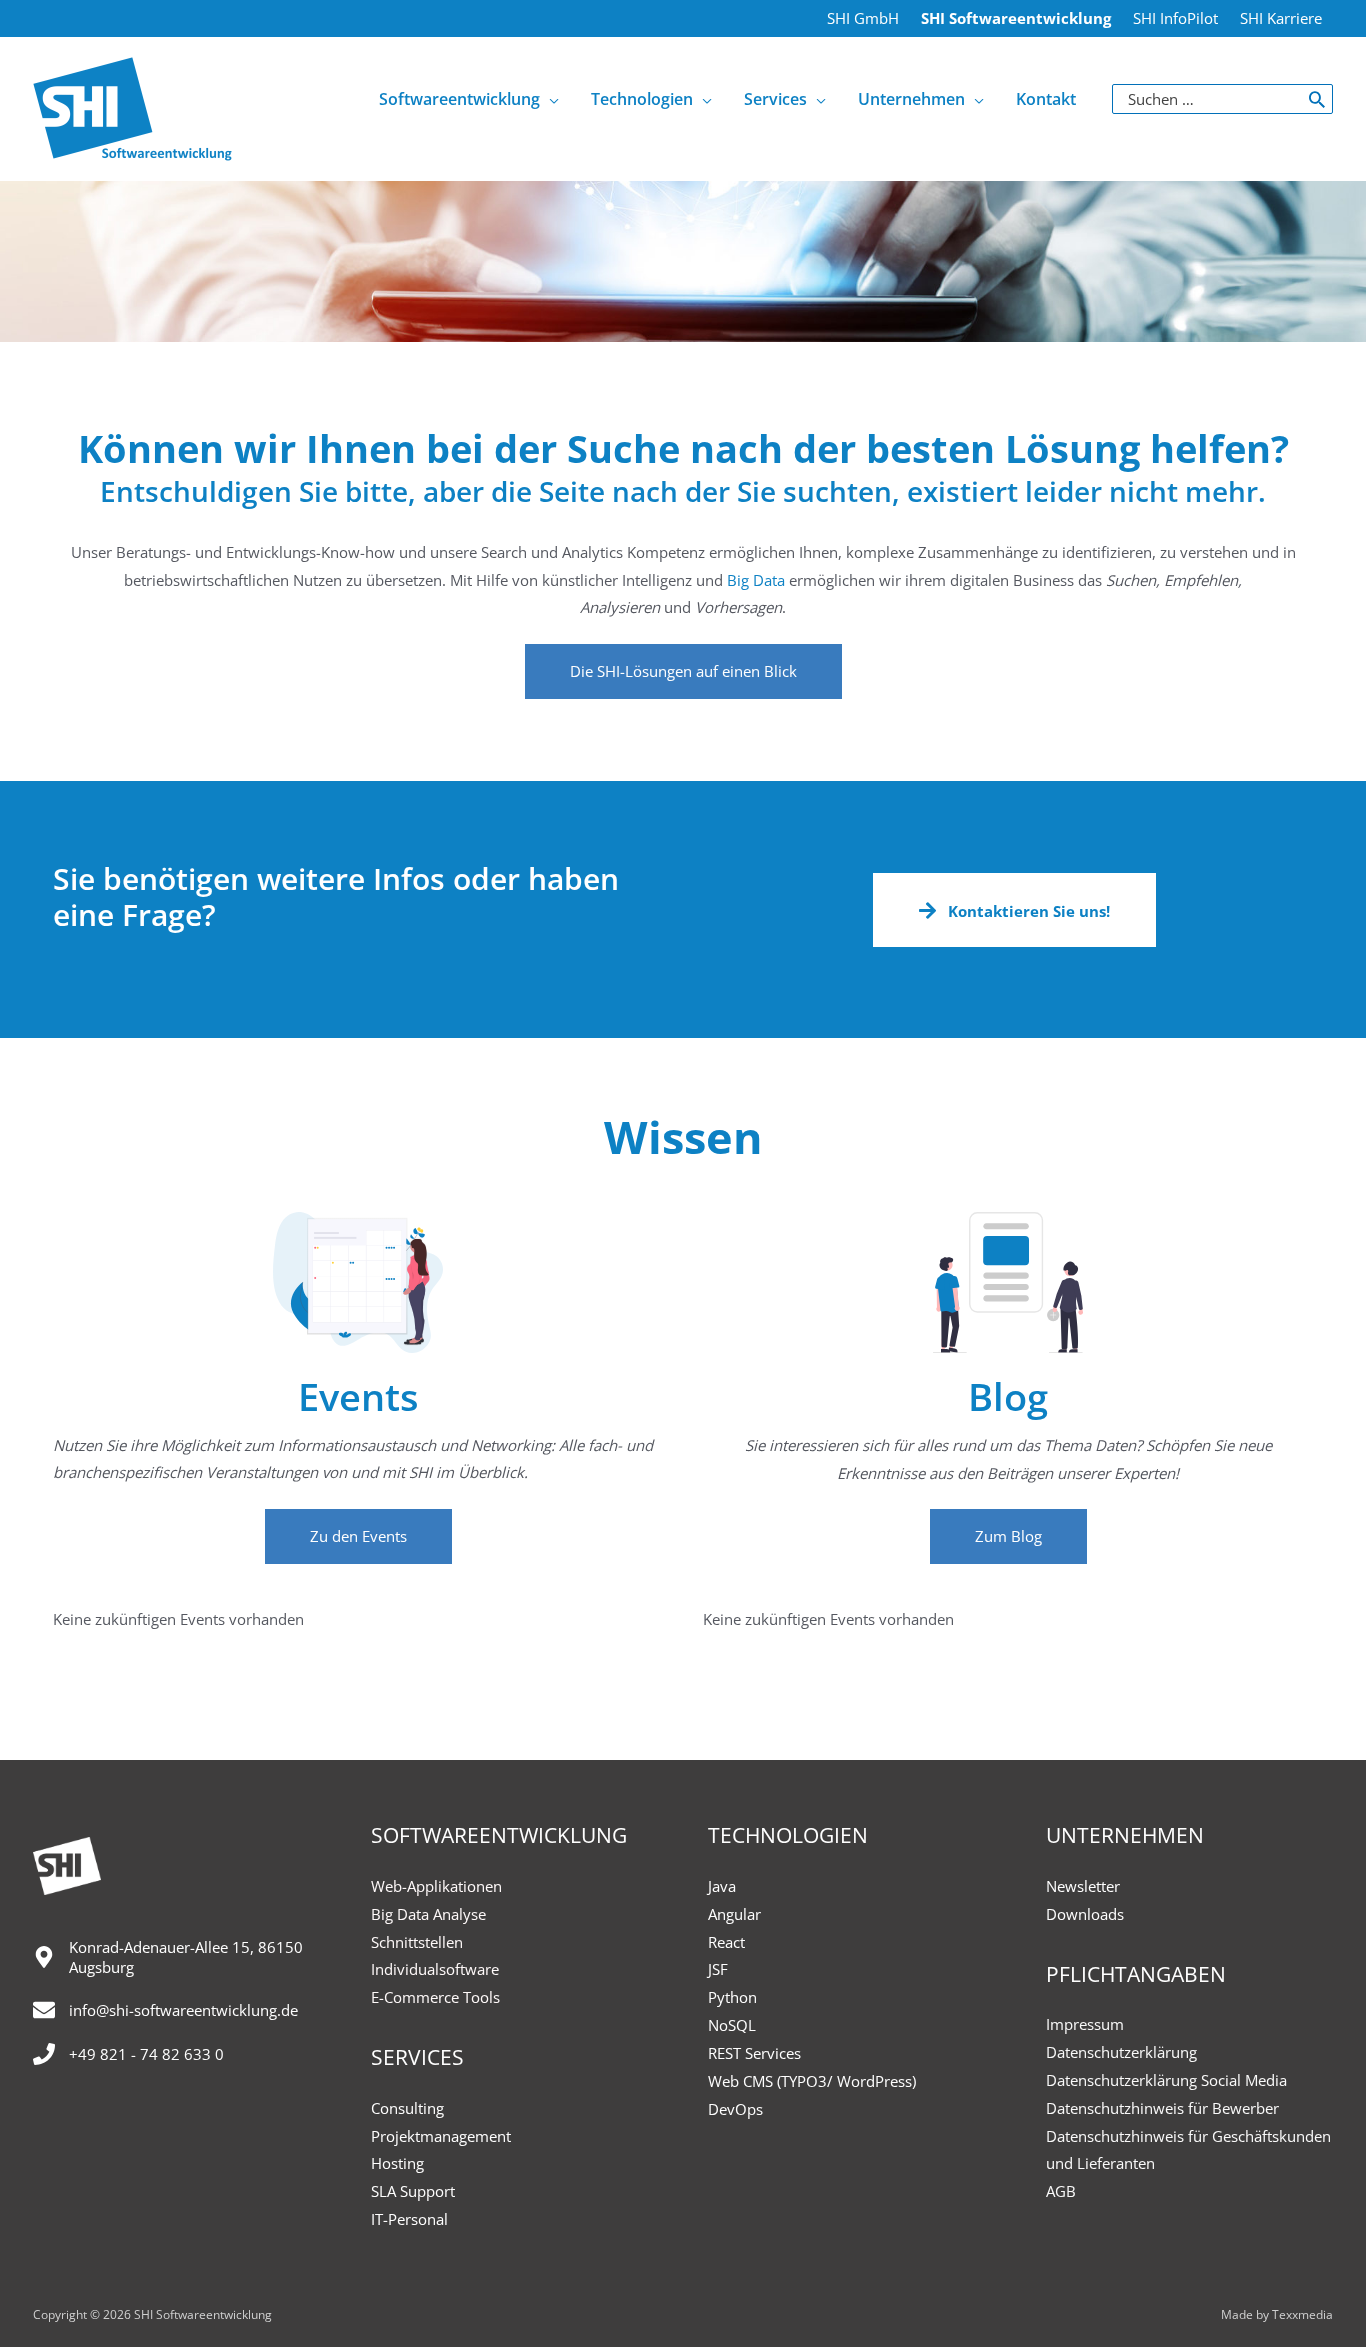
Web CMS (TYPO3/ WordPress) (812, 2081)
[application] (549, 99)
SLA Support (413, 2191)
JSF (718, 1969)
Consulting (407, 2108)
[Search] (1317, 99)
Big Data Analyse (428, 1914)
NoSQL (732, 2025)
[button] (683, 671)
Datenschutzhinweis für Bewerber (1162, 2108)
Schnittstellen (417, 1942)
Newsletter (1083, 1886)
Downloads (1085, 1914)
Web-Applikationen (436, 1886)
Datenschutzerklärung (1121, 2052)
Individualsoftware (435, 1969)
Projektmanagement (441, 2136)
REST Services (754, 2053)
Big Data (756, 580)
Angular (734, 1914)
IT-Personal (409, 2219)
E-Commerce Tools (435, 1997)
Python (732, 1997)
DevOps (735, 2109)
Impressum (1085, 2024)
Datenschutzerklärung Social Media (1166, 2080)
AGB (1061, 2191)
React (726, 1942)
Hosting (397, 2163)
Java (722, 1886)
